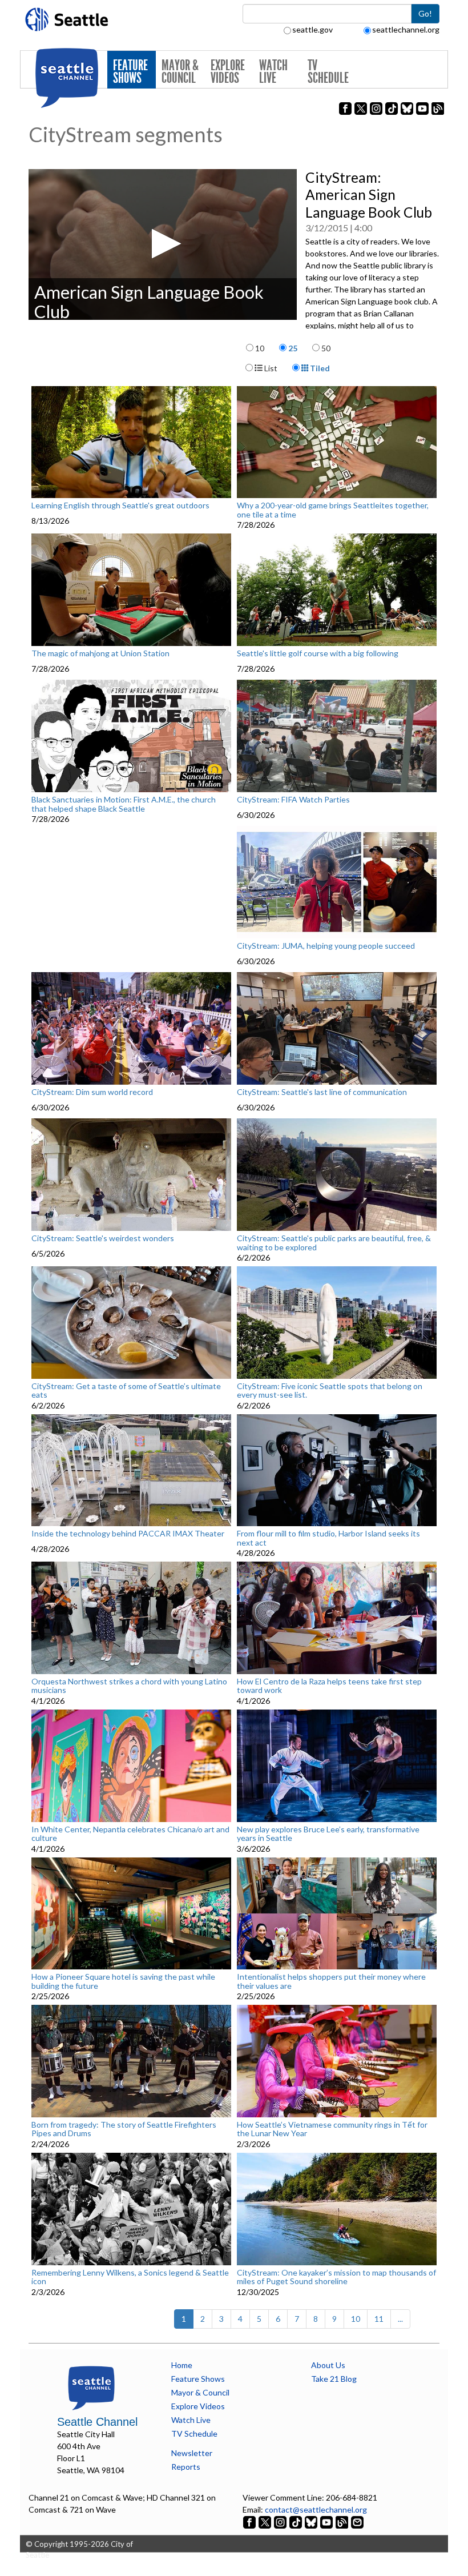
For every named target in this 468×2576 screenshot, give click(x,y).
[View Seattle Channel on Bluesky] (311, 2521)
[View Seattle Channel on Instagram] (281, 2521)
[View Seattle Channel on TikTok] (296, 2521)
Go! (425, 13)
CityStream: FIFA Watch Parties (293, 800)
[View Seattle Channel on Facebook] (250, 2521)
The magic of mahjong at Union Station (100, 653)
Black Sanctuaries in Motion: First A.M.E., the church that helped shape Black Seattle (124, 804)
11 (379, 2319)
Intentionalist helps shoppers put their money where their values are (331, 1981)
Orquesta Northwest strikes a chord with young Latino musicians (129, 1686)
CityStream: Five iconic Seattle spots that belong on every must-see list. (330, 1391)
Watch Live (273, 72)
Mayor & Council (180, 72)
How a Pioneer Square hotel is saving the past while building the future (123, 1981)
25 (293, 348)
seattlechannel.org (406, 29)
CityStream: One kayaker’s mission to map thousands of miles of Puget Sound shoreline (336, 2277)
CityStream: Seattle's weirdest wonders (103, 1238)
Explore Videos (228, 72)
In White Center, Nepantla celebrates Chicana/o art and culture (130, 1834)
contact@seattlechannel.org (316, 2509)
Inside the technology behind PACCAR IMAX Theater (128, 1534)
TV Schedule (328, 72)
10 (260, 348)
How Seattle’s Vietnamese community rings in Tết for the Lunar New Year (332, 2129)
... (400, 2319)
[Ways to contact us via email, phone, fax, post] (357, 2521)
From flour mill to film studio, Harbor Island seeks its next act (328, 1538)
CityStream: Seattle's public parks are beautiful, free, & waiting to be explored (334, 1243)
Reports (186, 2467)
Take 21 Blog (334, 2379)
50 (326, 348)
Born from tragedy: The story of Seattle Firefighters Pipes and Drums (124, 2129)
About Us (328, 2365)
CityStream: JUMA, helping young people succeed (326, 946)
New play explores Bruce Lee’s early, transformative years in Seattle (328, 1834)
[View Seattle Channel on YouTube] (327, 2521)
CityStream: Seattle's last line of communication (322, 1092)
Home (182, 2365)
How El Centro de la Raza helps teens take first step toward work (329, 1686)
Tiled (319, 368)
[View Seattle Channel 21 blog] (343, 2521)
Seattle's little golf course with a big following (318, 653)
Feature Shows (130, 72)
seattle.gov (312, 29)
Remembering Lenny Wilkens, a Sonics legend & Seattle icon (130, 2277)
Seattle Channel (97, 2422)
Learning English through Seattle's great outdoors (120, 505)
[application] (163, 244)
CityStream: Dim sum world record (92, 1092)
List (270, 368)
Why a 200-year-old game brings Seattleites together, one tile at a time (333, 510)
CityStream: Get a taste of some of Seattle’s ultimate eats (126, 1391)
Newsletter (192, 2453)
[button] (163, 244)
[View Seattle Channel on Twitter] (266, 2521)
